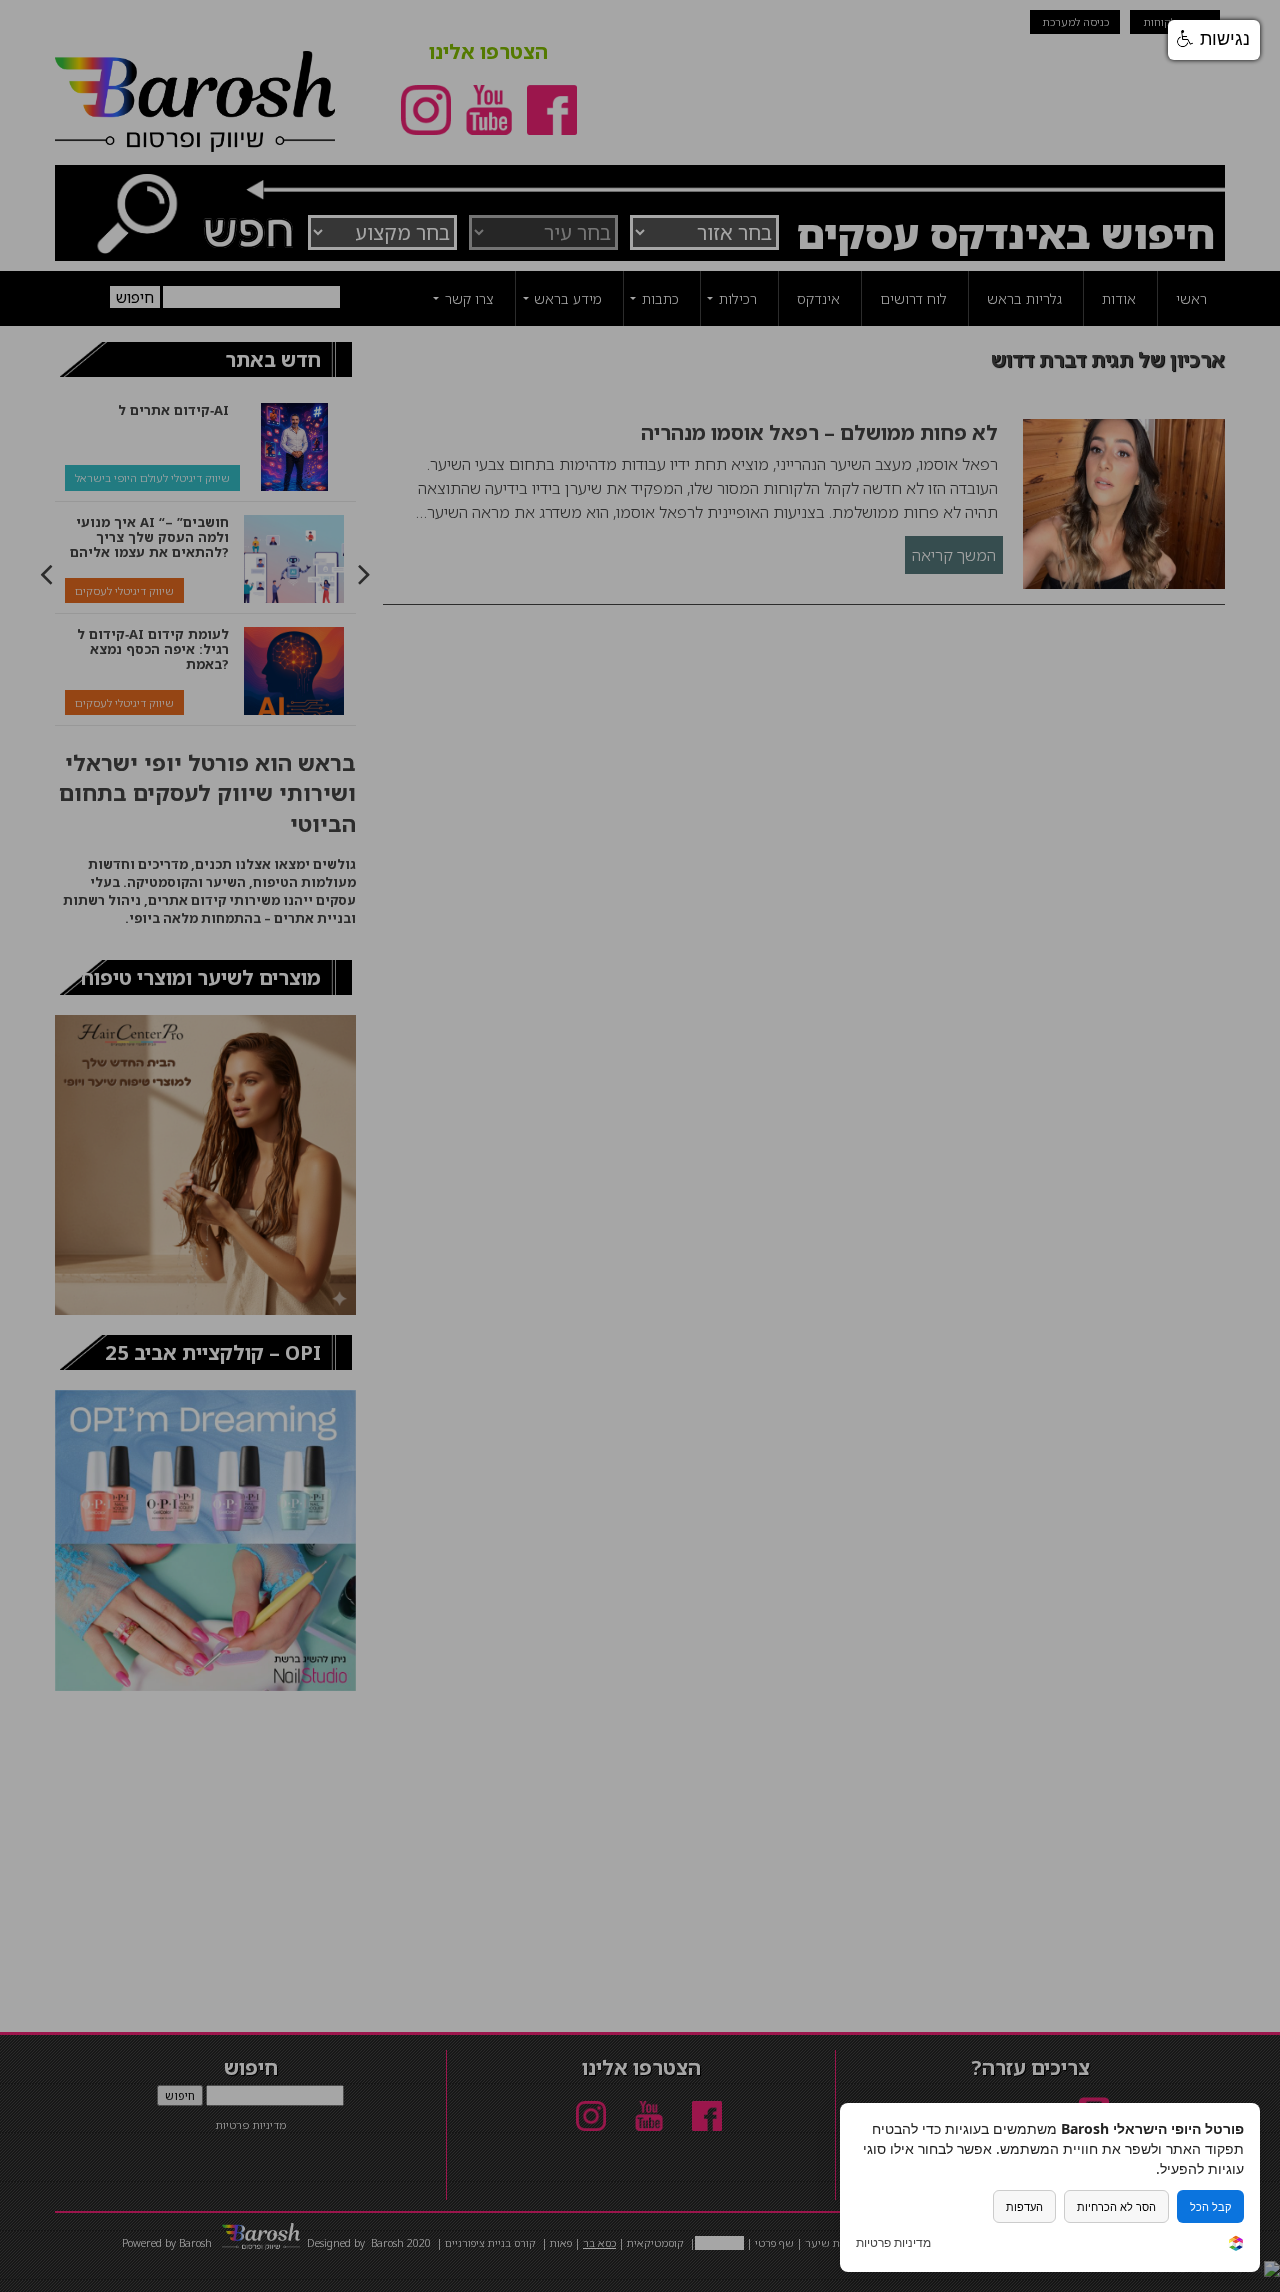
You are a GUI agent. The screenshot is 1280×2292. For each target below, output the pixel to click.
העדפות (1024, 2206)
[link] (1236, 2245)
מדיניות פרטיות (893, 2243)
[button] (1214, 40)
